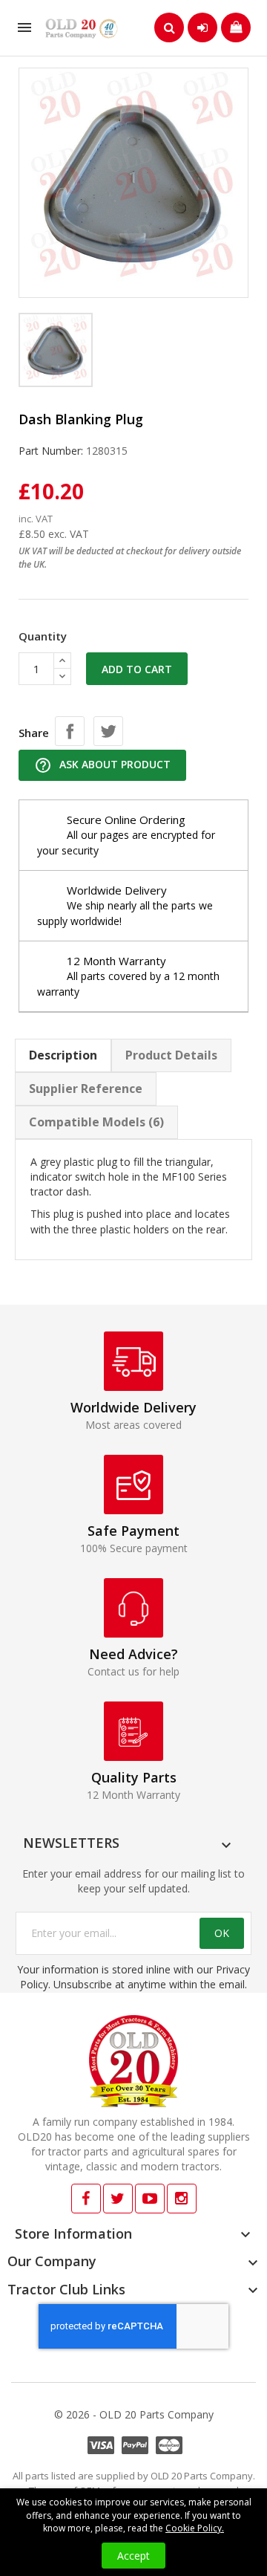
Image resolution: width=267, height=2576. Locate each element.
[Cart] (236, 27)
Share (70, 731)
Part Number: (51, 451)
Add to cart (137, 669)
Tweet (108, 731)
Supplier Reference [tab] (86, 1089)
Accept (133, 2556)
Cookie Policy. (195, 2528)
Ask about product (102, 765)
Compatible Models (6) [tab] (96, 1122)
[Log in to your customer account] (202, 27)
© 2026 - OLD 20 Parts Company (134, 2414)
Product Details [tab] (171, 1055)
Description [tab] (63, 1055)
